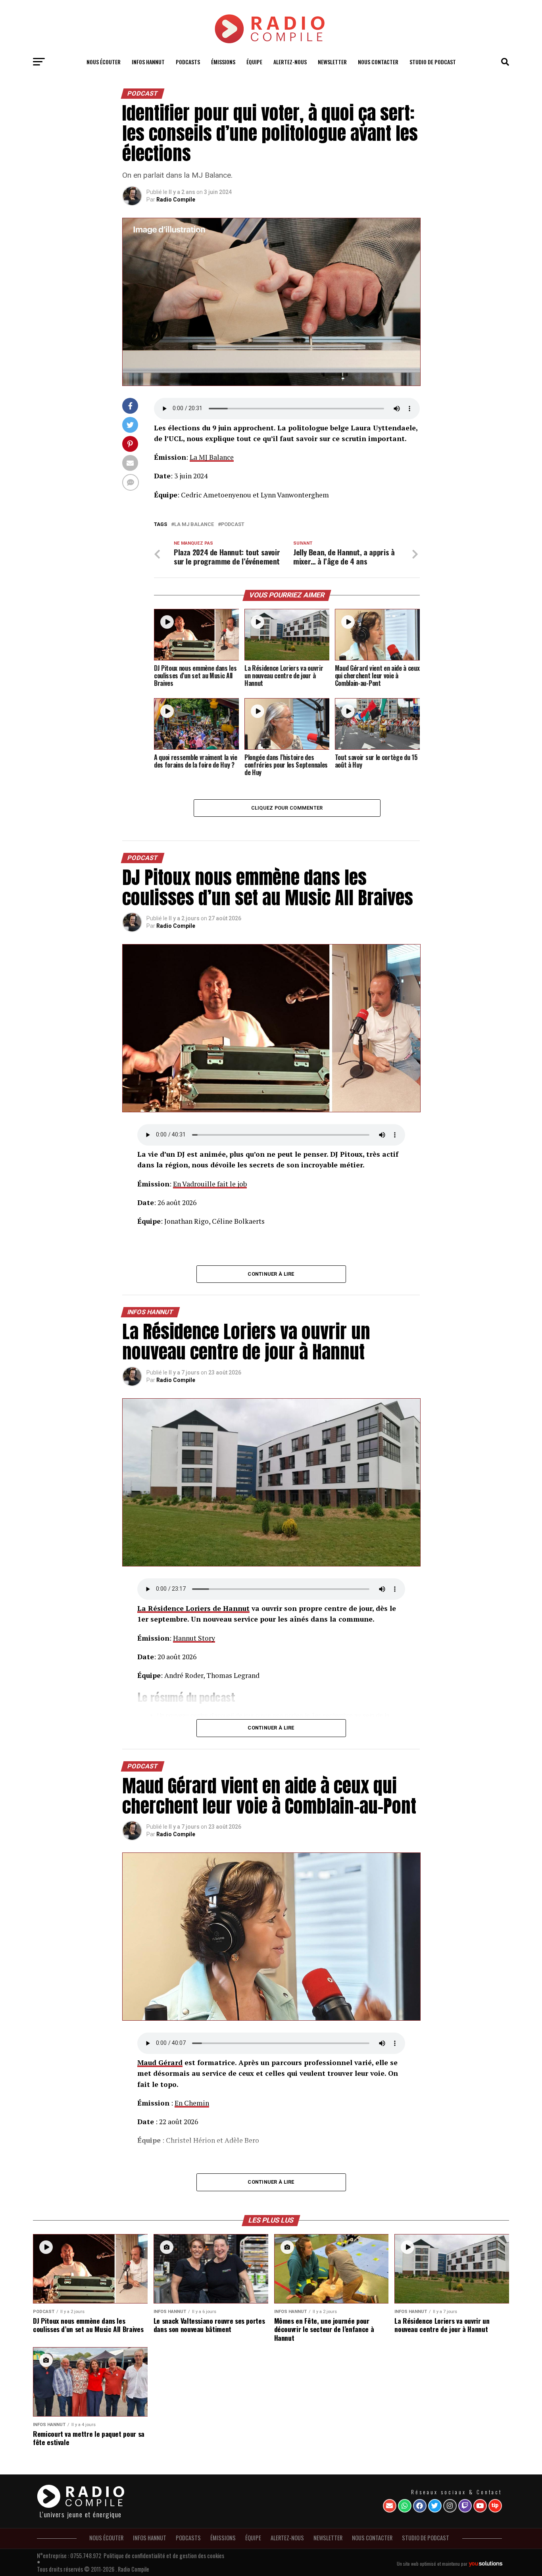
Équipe (254, 62)
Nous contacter (378, 62)
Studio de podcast (433, 62)
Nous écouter (104, 62)
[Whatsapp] (405, 2506)
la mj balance (194, 525)
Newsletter (332, 62)
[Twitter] (435, 2506)
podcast (233, 525)
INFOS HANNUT (148, 62)
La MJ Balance (212, 457)
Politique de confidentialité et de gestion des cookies (164, 2556)
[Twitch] (465, 2506)
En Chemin (192, 2103)
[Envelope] (390, 2506)
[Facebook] (420, 2506)
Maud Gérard (160, 2063)
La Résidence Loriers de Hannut (193, 1608)
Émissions (223, 62)
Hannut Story (194, 1638)
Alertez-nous (290, 62)
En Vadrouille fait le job (210, 1184)
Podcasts (188, 62)
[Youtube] (480, 2506)
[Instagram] (450, 2506)
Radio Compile (176, 200)
